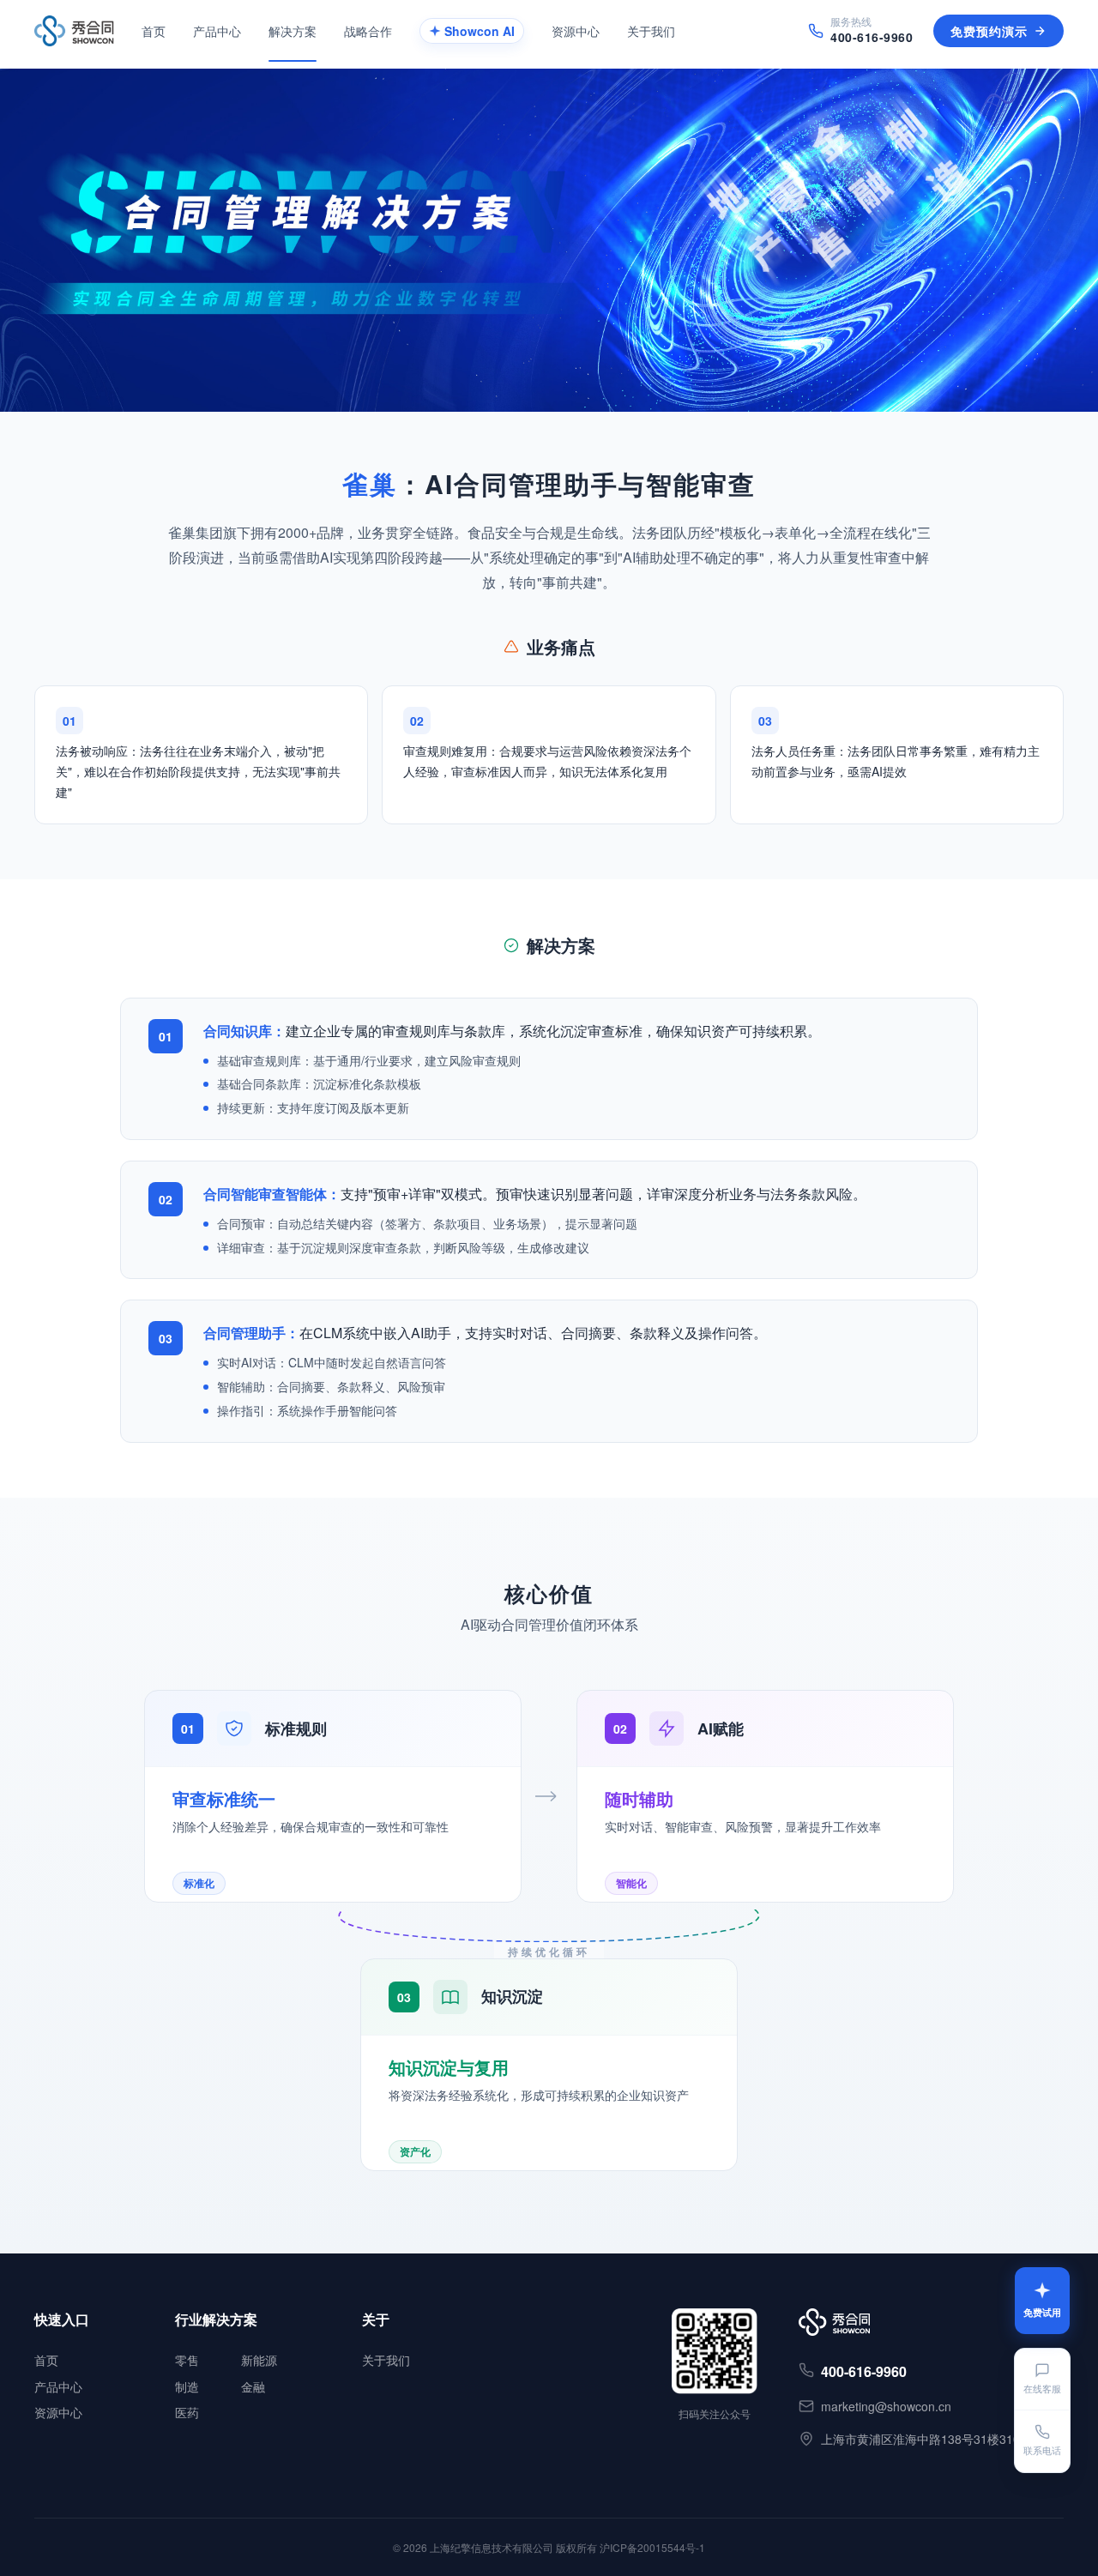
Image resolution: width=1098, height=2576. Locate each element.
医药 (187, 2412)
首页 (46, 2360)
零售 (187, 2360)
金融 (253, 2386)
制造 (187, 2386)
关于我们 (386, 2360)
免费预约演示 (989, 31)
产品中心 (58, 2386)
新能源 (259, 2360)
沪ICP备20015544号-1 (652, 2547)
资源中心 (58, 2412)
